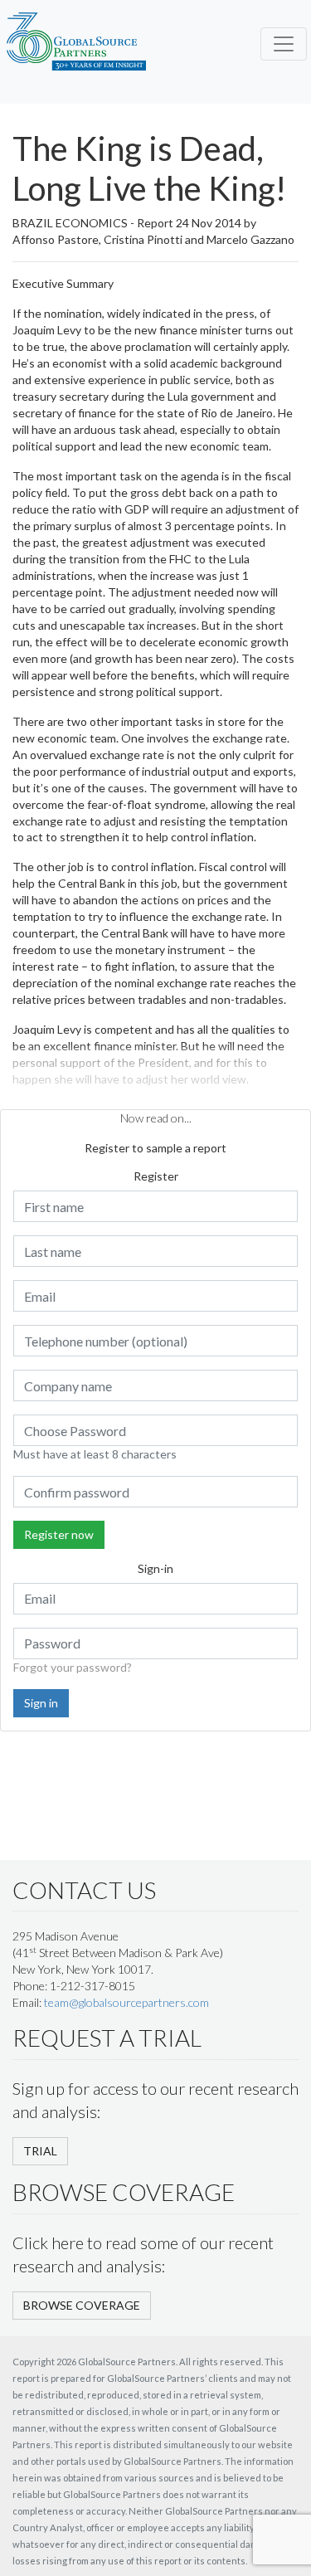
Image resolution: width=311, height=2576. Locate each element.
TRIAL (40, 2151)
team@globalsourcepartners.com (126, 2002)
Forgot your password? (73, 1667)
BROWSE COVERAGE (82, 2305)
